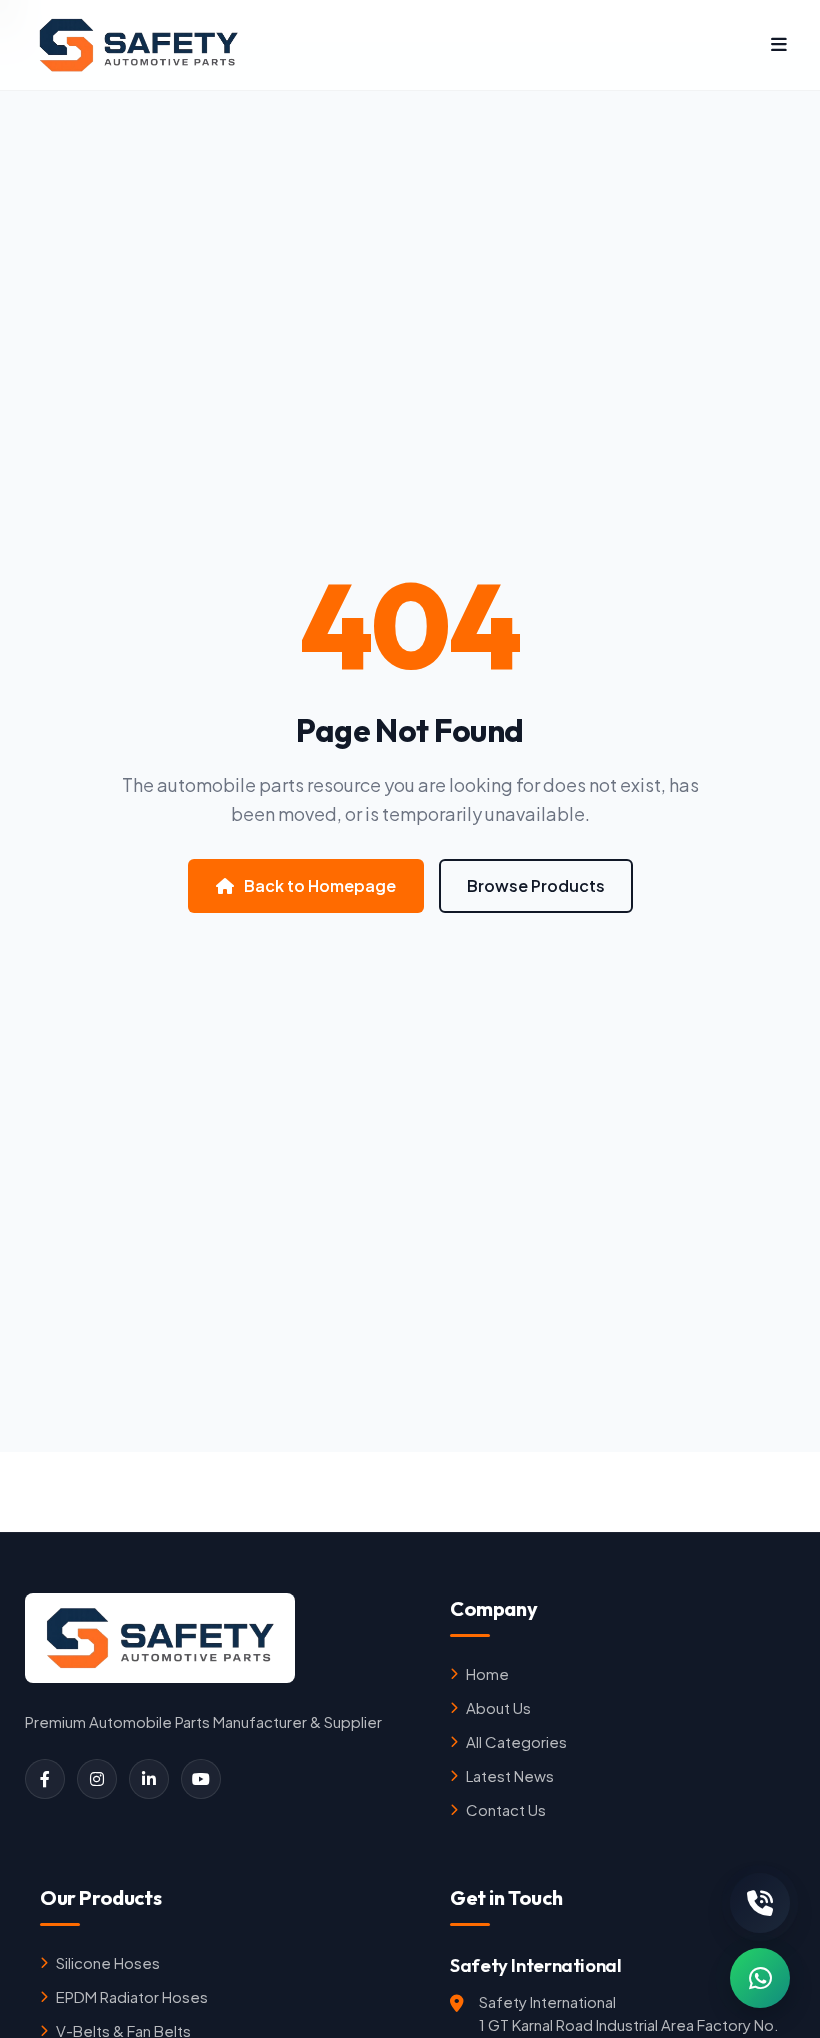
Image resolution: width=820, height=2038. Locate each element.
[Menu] (779, 45)
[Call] (760, 1903)
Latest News (510, 1775)
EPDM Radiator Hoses (132, 1996)
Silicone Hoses (108, 1962)
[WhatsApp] (760, 1978)
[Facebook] (45, 1779)
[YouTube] (201, 1779)
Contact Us (506, 1809)
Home (487, 1673)
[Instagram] (97, 1779)
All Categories (516, 1741)
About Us (498, 1707)
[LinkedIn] (149, 1779)
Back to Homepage (320, 885)
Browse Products (536, 885)
